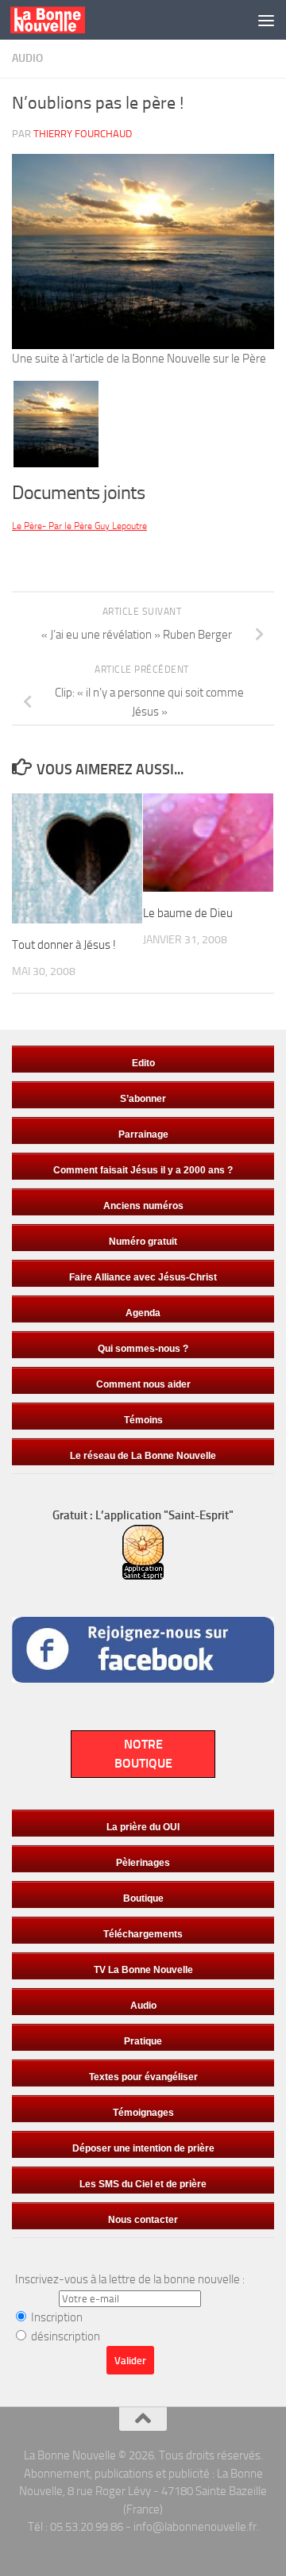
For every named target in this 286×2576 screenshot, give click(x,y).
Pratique (143, 2041)
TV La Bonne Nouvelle (143, 1970)
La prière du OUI (143, 1827)
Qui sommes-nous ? (143, 1349)
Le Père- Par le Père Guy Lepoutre (79, 526)
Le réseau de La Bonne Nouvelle (143, 1456)
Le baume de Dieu (188, 913)
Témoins (143, 1420)
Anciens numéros (143, 1206)
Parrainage (143, 1134)
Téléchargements (143, 1934)
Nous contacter (143, 2220)
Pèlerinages (143, 1863)
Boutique (143, 1898)
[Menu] (266, 20)
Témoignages (143, 2113)
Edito (143, 1063)
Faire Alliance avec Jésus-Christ (143, 1277)
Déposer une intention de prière (143, 2148)
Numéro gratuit (143, 1242)
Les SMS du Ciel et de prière (143, 2184)
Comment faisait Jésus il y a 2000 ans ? (143, 1170)
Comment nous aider (143, 1384)
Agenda (143, 1313)
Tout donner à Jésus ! (64, 945)
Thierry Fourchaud (83, 134)
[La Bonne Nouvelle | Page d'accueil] (60, 20)
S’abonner (143, 1099)
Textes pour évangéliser (143, 2077)
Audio (27, 58)
